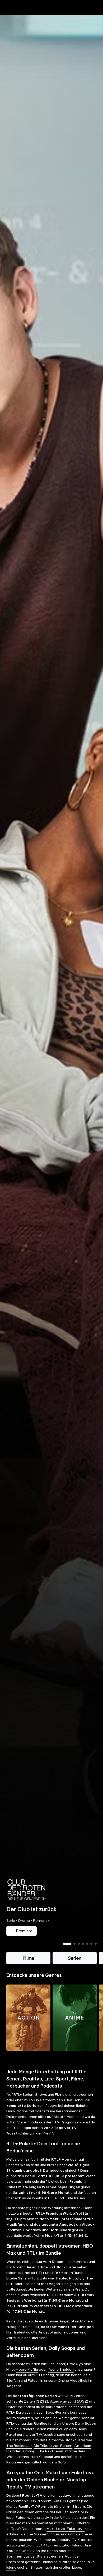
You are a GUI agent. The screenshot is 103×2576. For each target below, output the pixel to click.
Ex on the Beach (44, 2560)
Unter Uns (15, 2416)
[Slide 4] (83, 1953)
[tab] (13, 18)
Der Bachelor (73, 2521)
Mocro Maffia (27, 2379)
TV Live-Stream (42, 2109)
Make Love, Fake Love (65, 2538)
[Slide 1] (67, 1953)
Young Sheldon (61, 2379)
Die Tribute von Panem (53, 2455)
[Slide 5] (87, 1953)
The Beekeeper (19, 2455)
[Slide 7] (96, 1953)
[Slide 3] (79, 1953)
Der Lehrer (57, 2373)
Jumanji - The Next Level (42, 2460)
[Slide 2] (74, 1953)
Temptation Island (67, 2554)
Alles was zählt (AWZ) (69, 2410)
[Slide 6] (91, 1953)
